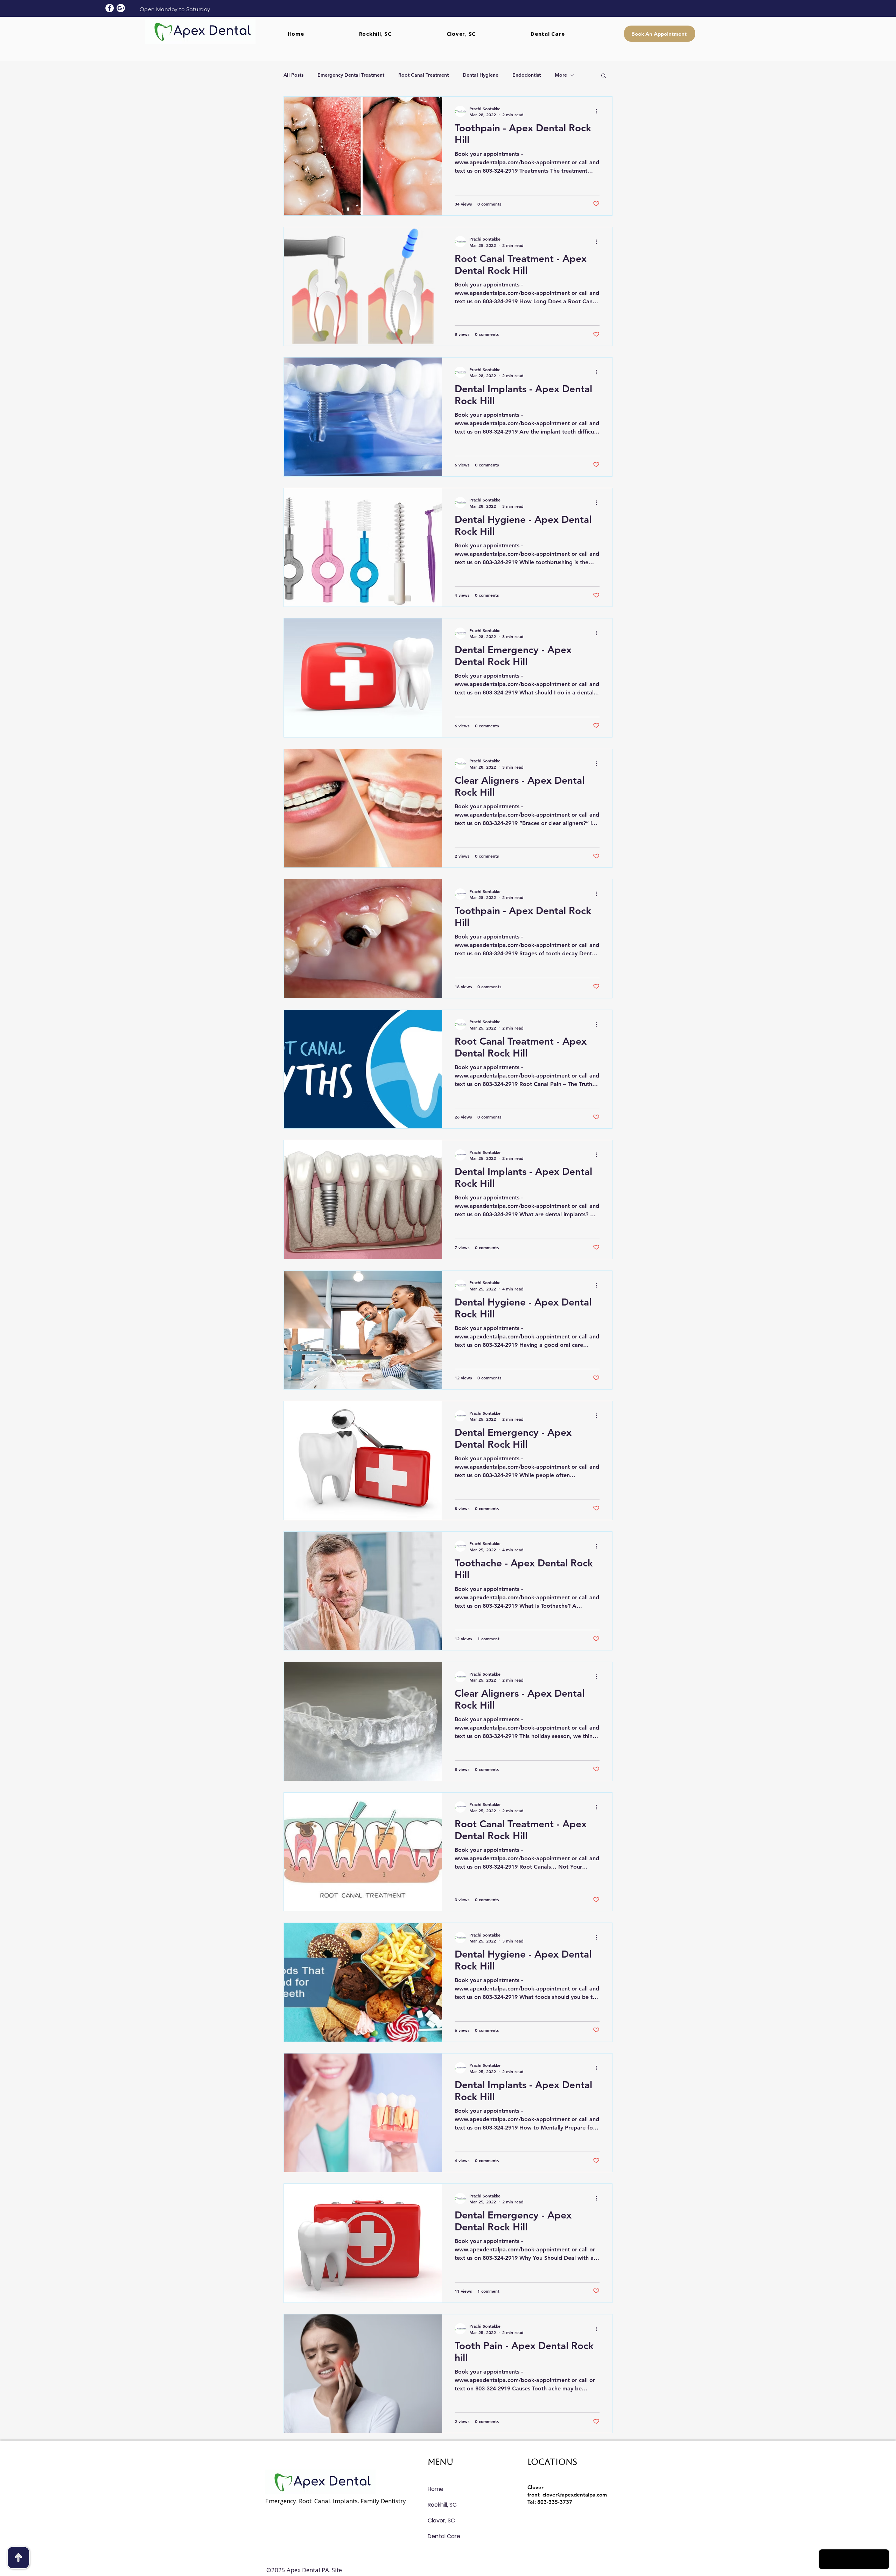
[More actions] (598, 111)
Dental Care (444, 2536)
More (561, 75)
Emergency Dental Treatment (351, 75)
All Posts (293, 75)
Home (436, 2489)
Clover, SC (441, 2520)
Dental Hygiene (481, 75)
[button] (604, 76)
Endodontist (527, 75)
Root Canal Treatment (423, 75)
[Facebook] (110, 8)
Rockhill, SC (442, 2505)
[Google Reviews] (121, 8)
